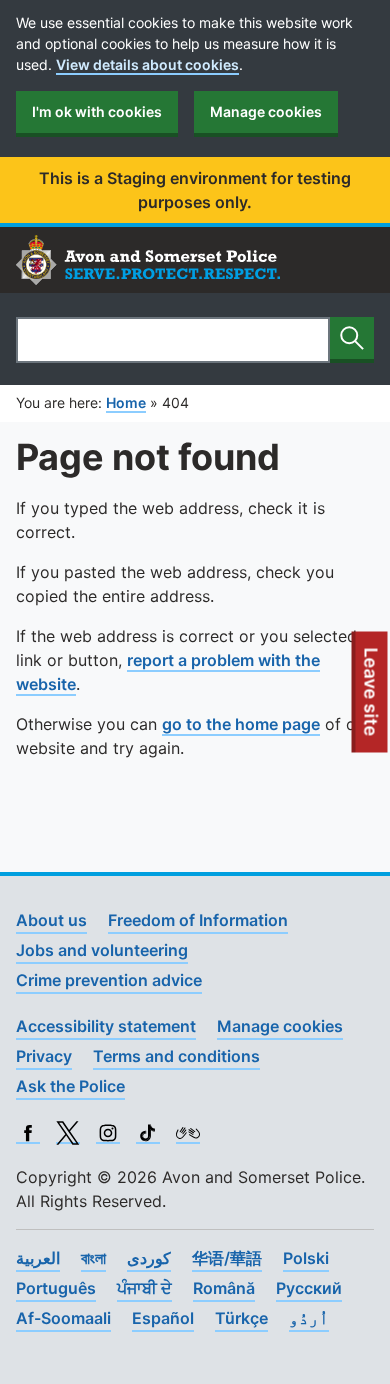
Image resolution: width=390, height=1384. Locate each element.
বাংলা (93, 1258)
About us (51, 920)
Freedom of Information (198, 920)
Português (56, 1288)
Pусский (309, 1288)
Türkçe (241, 1318)
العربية (38, 1258)
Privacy (44, 1056)
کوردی (149, 1258)
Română (224, 1288)
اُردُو (309, 1318)
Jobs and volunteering (102, 950)
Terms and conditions (176, 1056)
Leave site (372, 700)
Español (163, 1318)
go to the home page (241, 724)
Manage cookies (266, 111)
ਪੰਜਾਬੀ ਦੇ (144, 1288)
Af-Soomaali (63, 1318)
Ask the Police (70, 1086)
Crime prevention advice (109, 980)
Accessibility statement (106, 1026)
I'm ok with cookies (97, 111)
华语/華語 (227, 1258)
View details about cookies (147, 64)
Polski (306, 1258)
